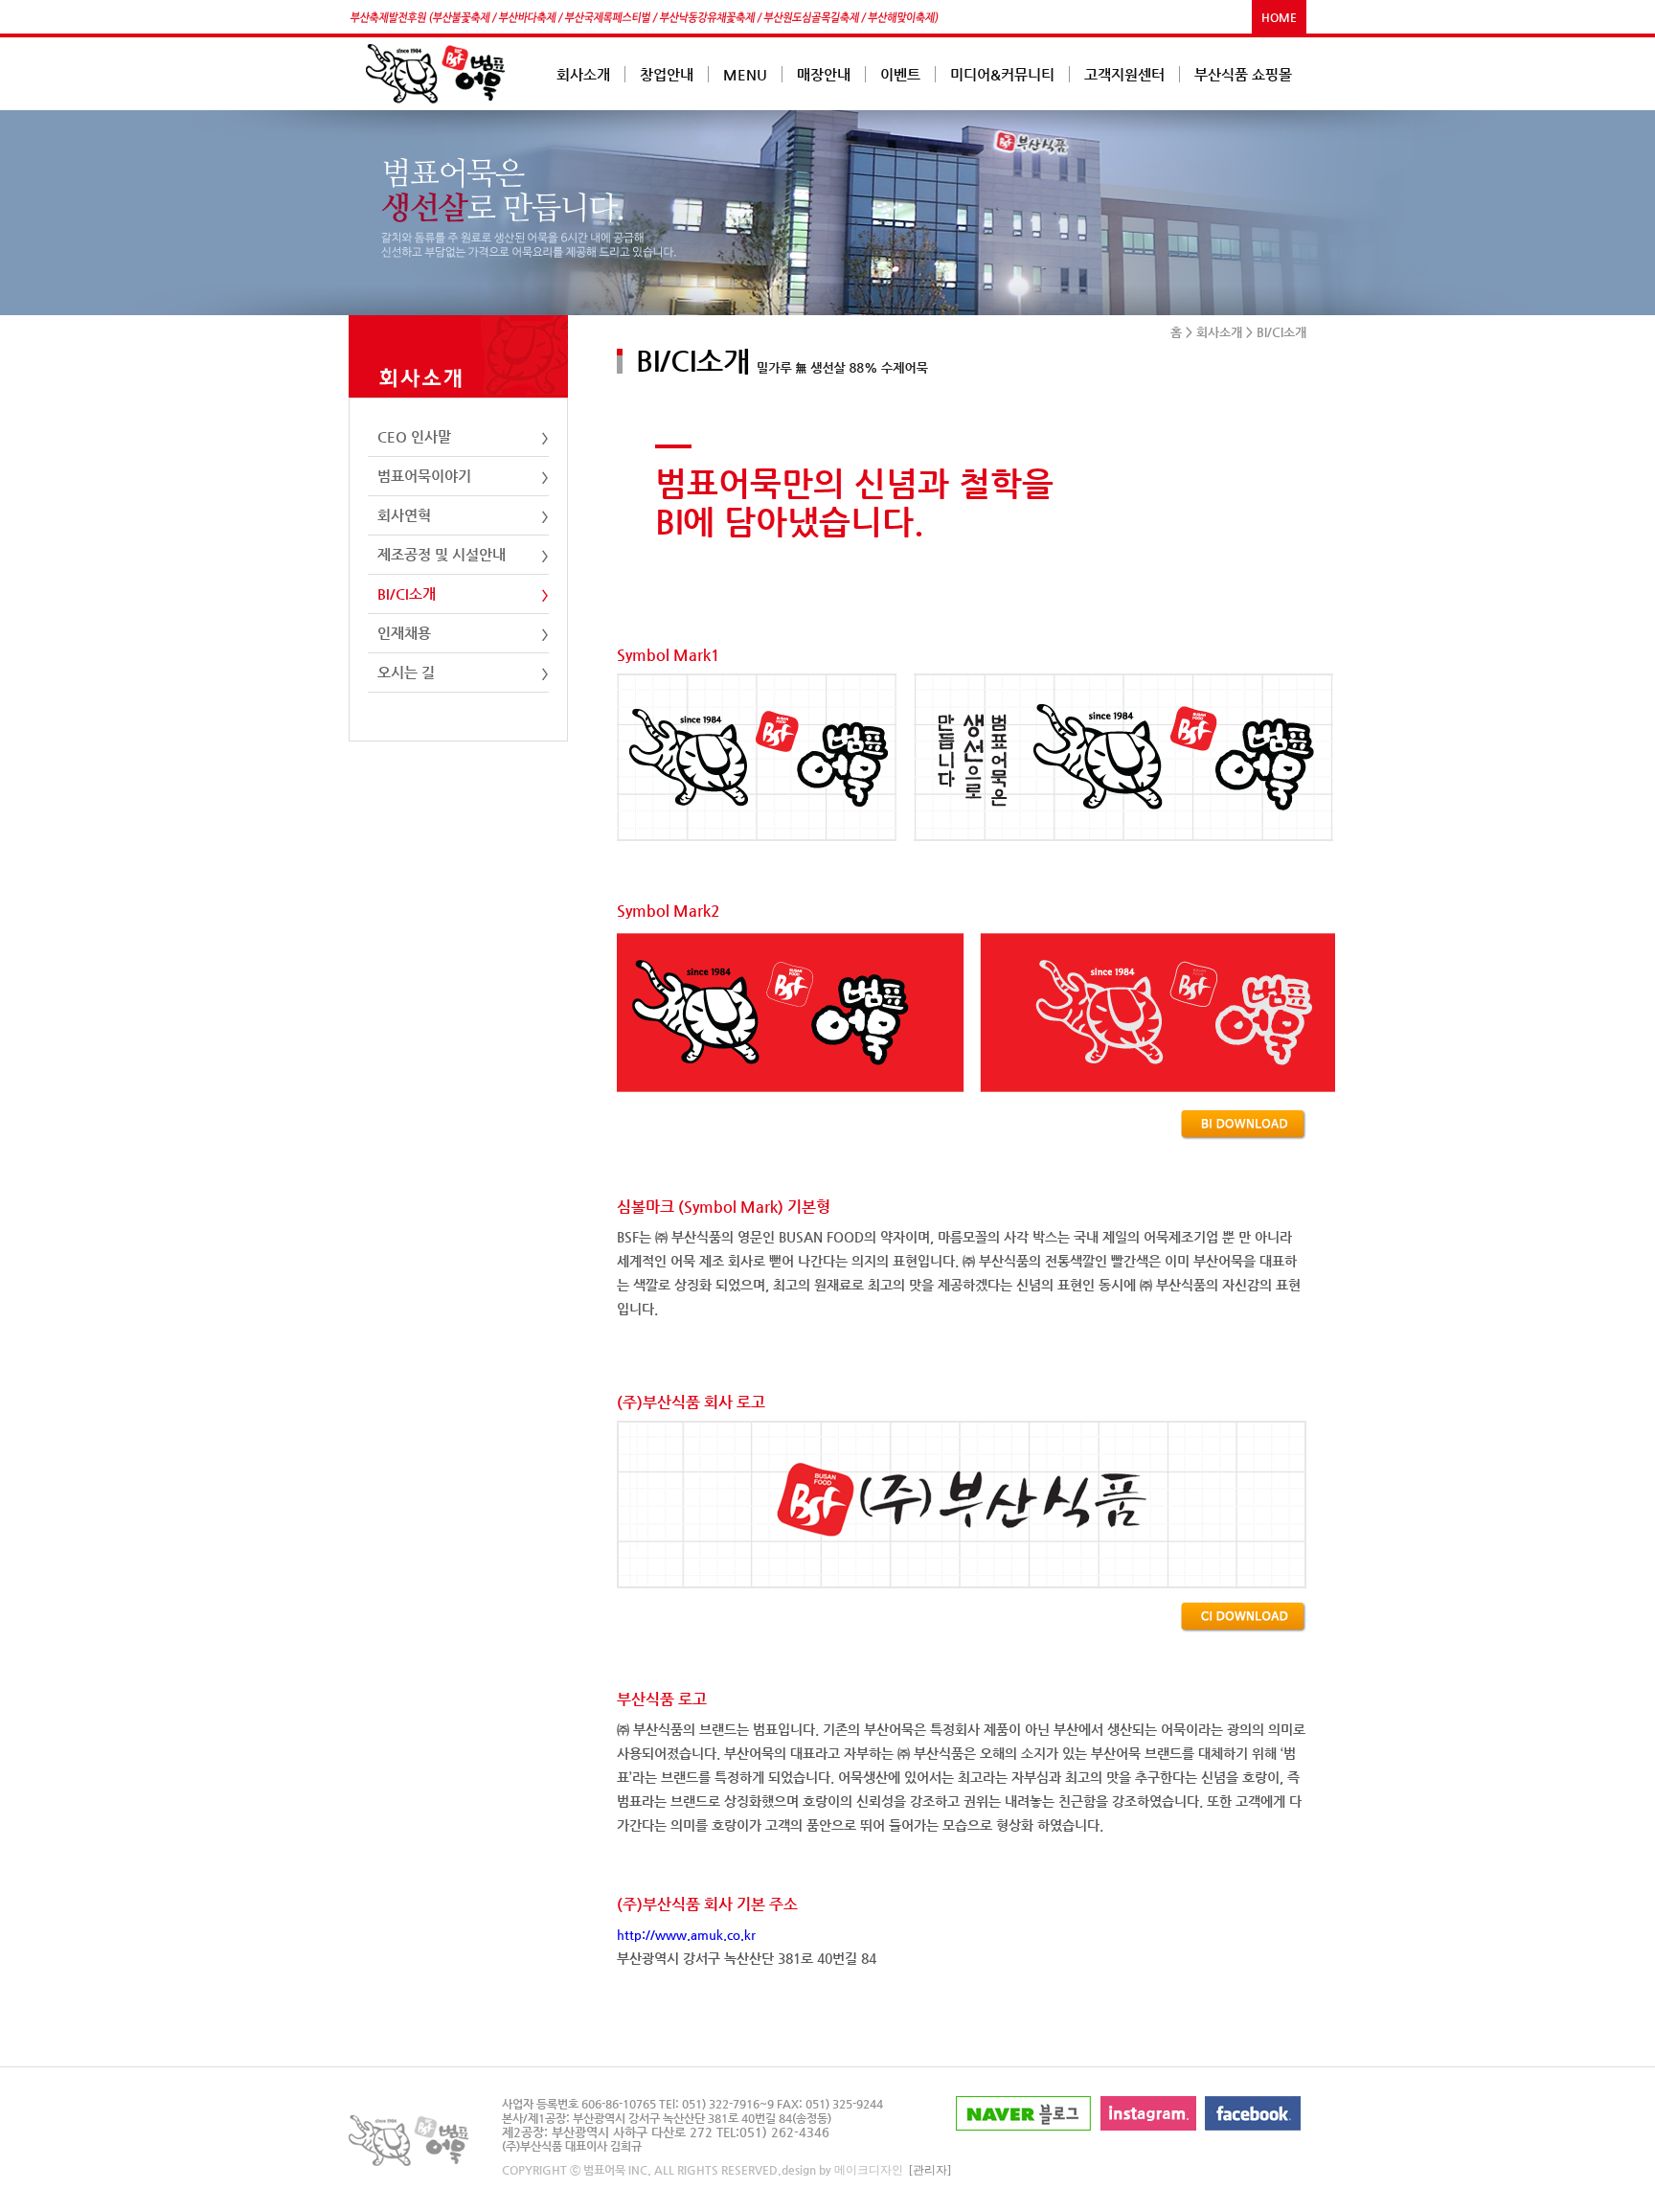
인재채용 (404, 633)
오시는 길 (406, 672)
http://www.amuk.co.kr (686, 1935)
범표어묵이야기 (424, 476)
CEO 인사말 (414, 436)
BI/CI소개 (407, 593)
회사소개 (1219, 332)
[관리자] (930, 2170)
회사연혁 (404, 515)
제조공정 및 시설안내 (442, 554)
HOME (1279, 17)
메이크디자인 (869, 2170)
